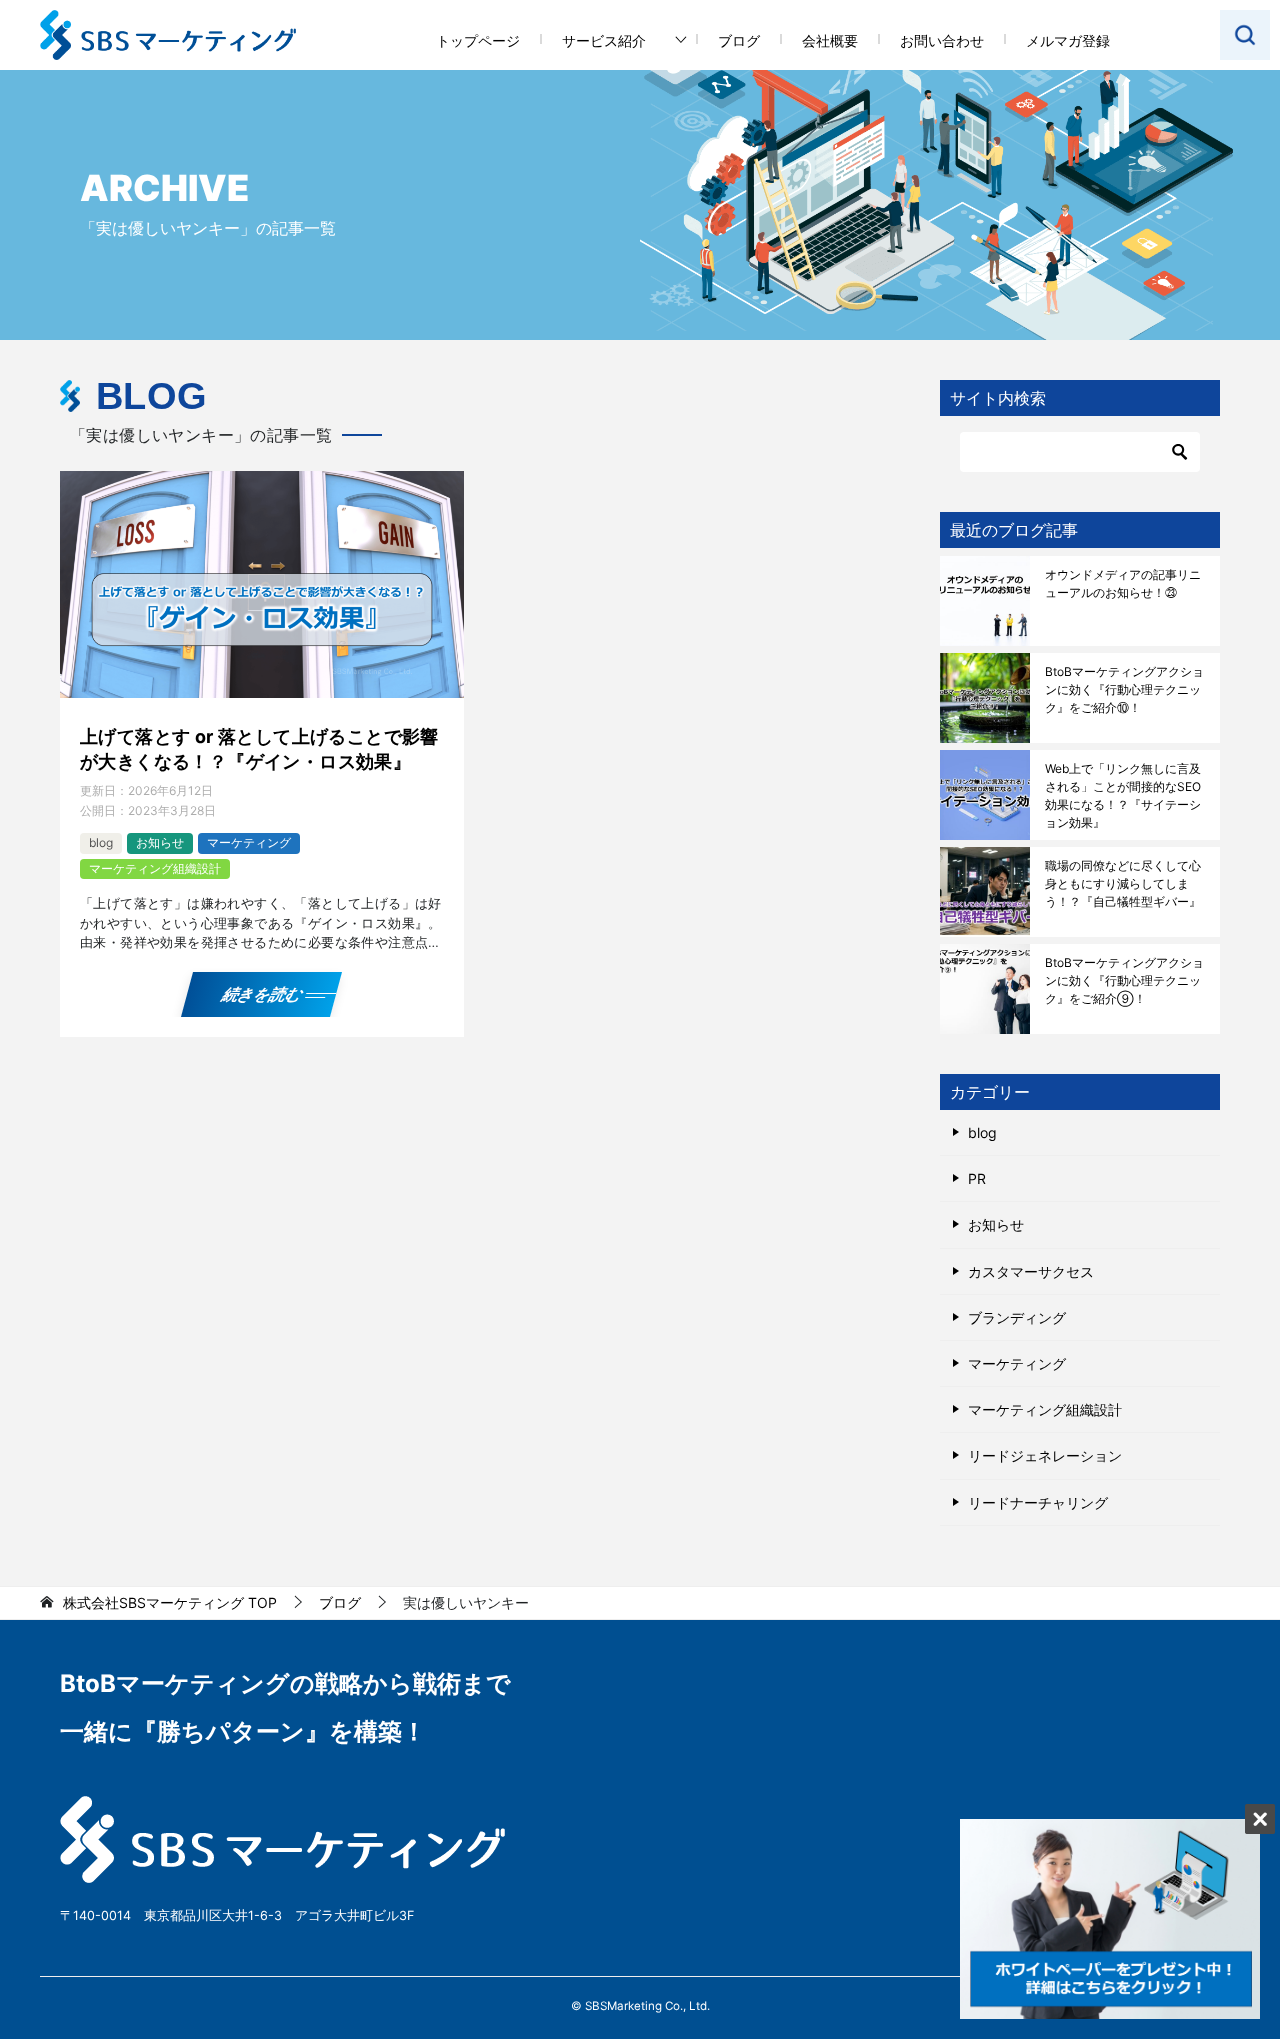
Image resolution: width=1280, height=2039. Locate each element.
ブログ (739, 40)
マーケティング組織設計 (155, 868)
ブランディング (1017, 1317)
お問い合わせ (942, 40)
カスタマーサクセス (1031, 1271)
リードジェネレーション (1045, 1455)
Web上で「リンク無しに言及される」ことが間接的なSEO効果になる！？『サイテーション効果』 (1123, 795)
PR (977, 1178)
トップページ (478, 40)
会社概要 (830, 40)
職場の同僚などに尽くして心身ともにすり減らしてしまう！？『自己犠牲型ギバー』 (1123, 883)
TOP (170, 1603)
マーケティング (249, 842)
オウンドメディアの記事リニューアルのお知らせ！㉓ (1123, 583)
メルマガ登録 (1068, 40)
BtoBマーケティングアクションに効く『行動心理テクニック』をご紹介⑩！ (1124, 689)
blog (101, 842)
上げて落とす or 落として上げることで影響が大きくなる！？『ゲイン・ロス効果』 (259, 749)
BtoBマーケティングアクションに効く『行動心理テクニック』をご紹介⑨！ (1124, 980)
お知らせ (160, 842)
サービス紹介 (604, 40)
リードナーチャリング (1038, 1502)
